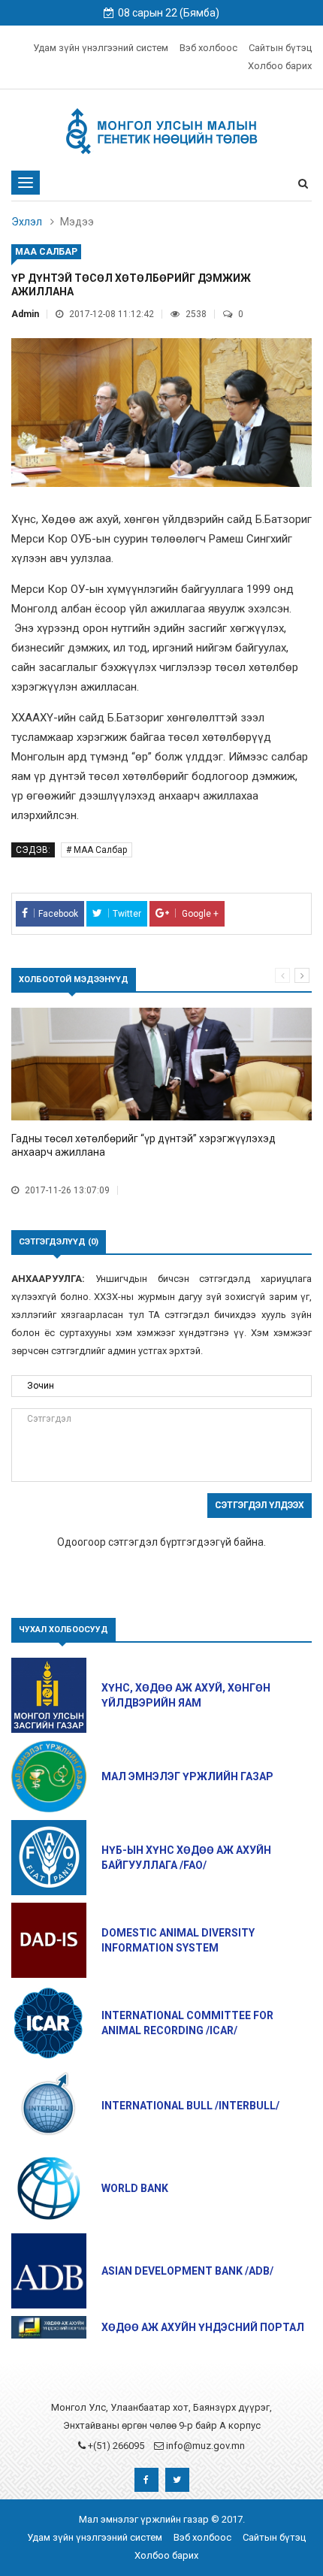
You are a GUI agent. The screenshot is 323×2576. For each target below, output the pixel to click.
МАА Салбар (46, 252)
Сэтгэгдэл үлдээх (260, 1505)
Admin (25, 314)
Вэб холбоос (208, 48)
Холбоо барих (280, 66)
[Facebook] (146, 2484)
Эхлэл (27, 222)
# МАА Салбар (97, 850)
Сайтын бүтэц (280, 48)
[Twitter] (177, 2484)
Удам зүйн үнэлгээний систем (101, 48)
